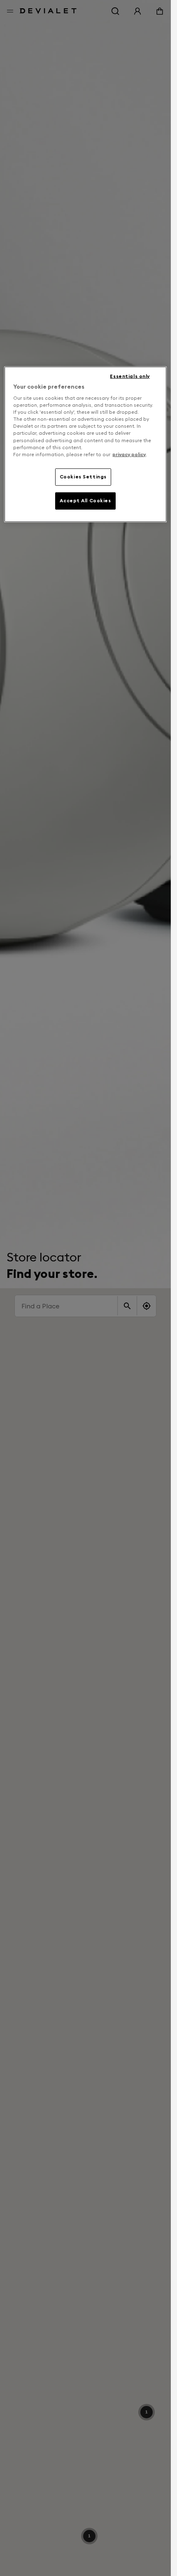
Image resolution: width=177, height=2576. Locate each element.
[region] (85, 444)
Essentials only (130, 376)
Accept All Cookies (85, 500)
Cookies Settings (83, 476)
